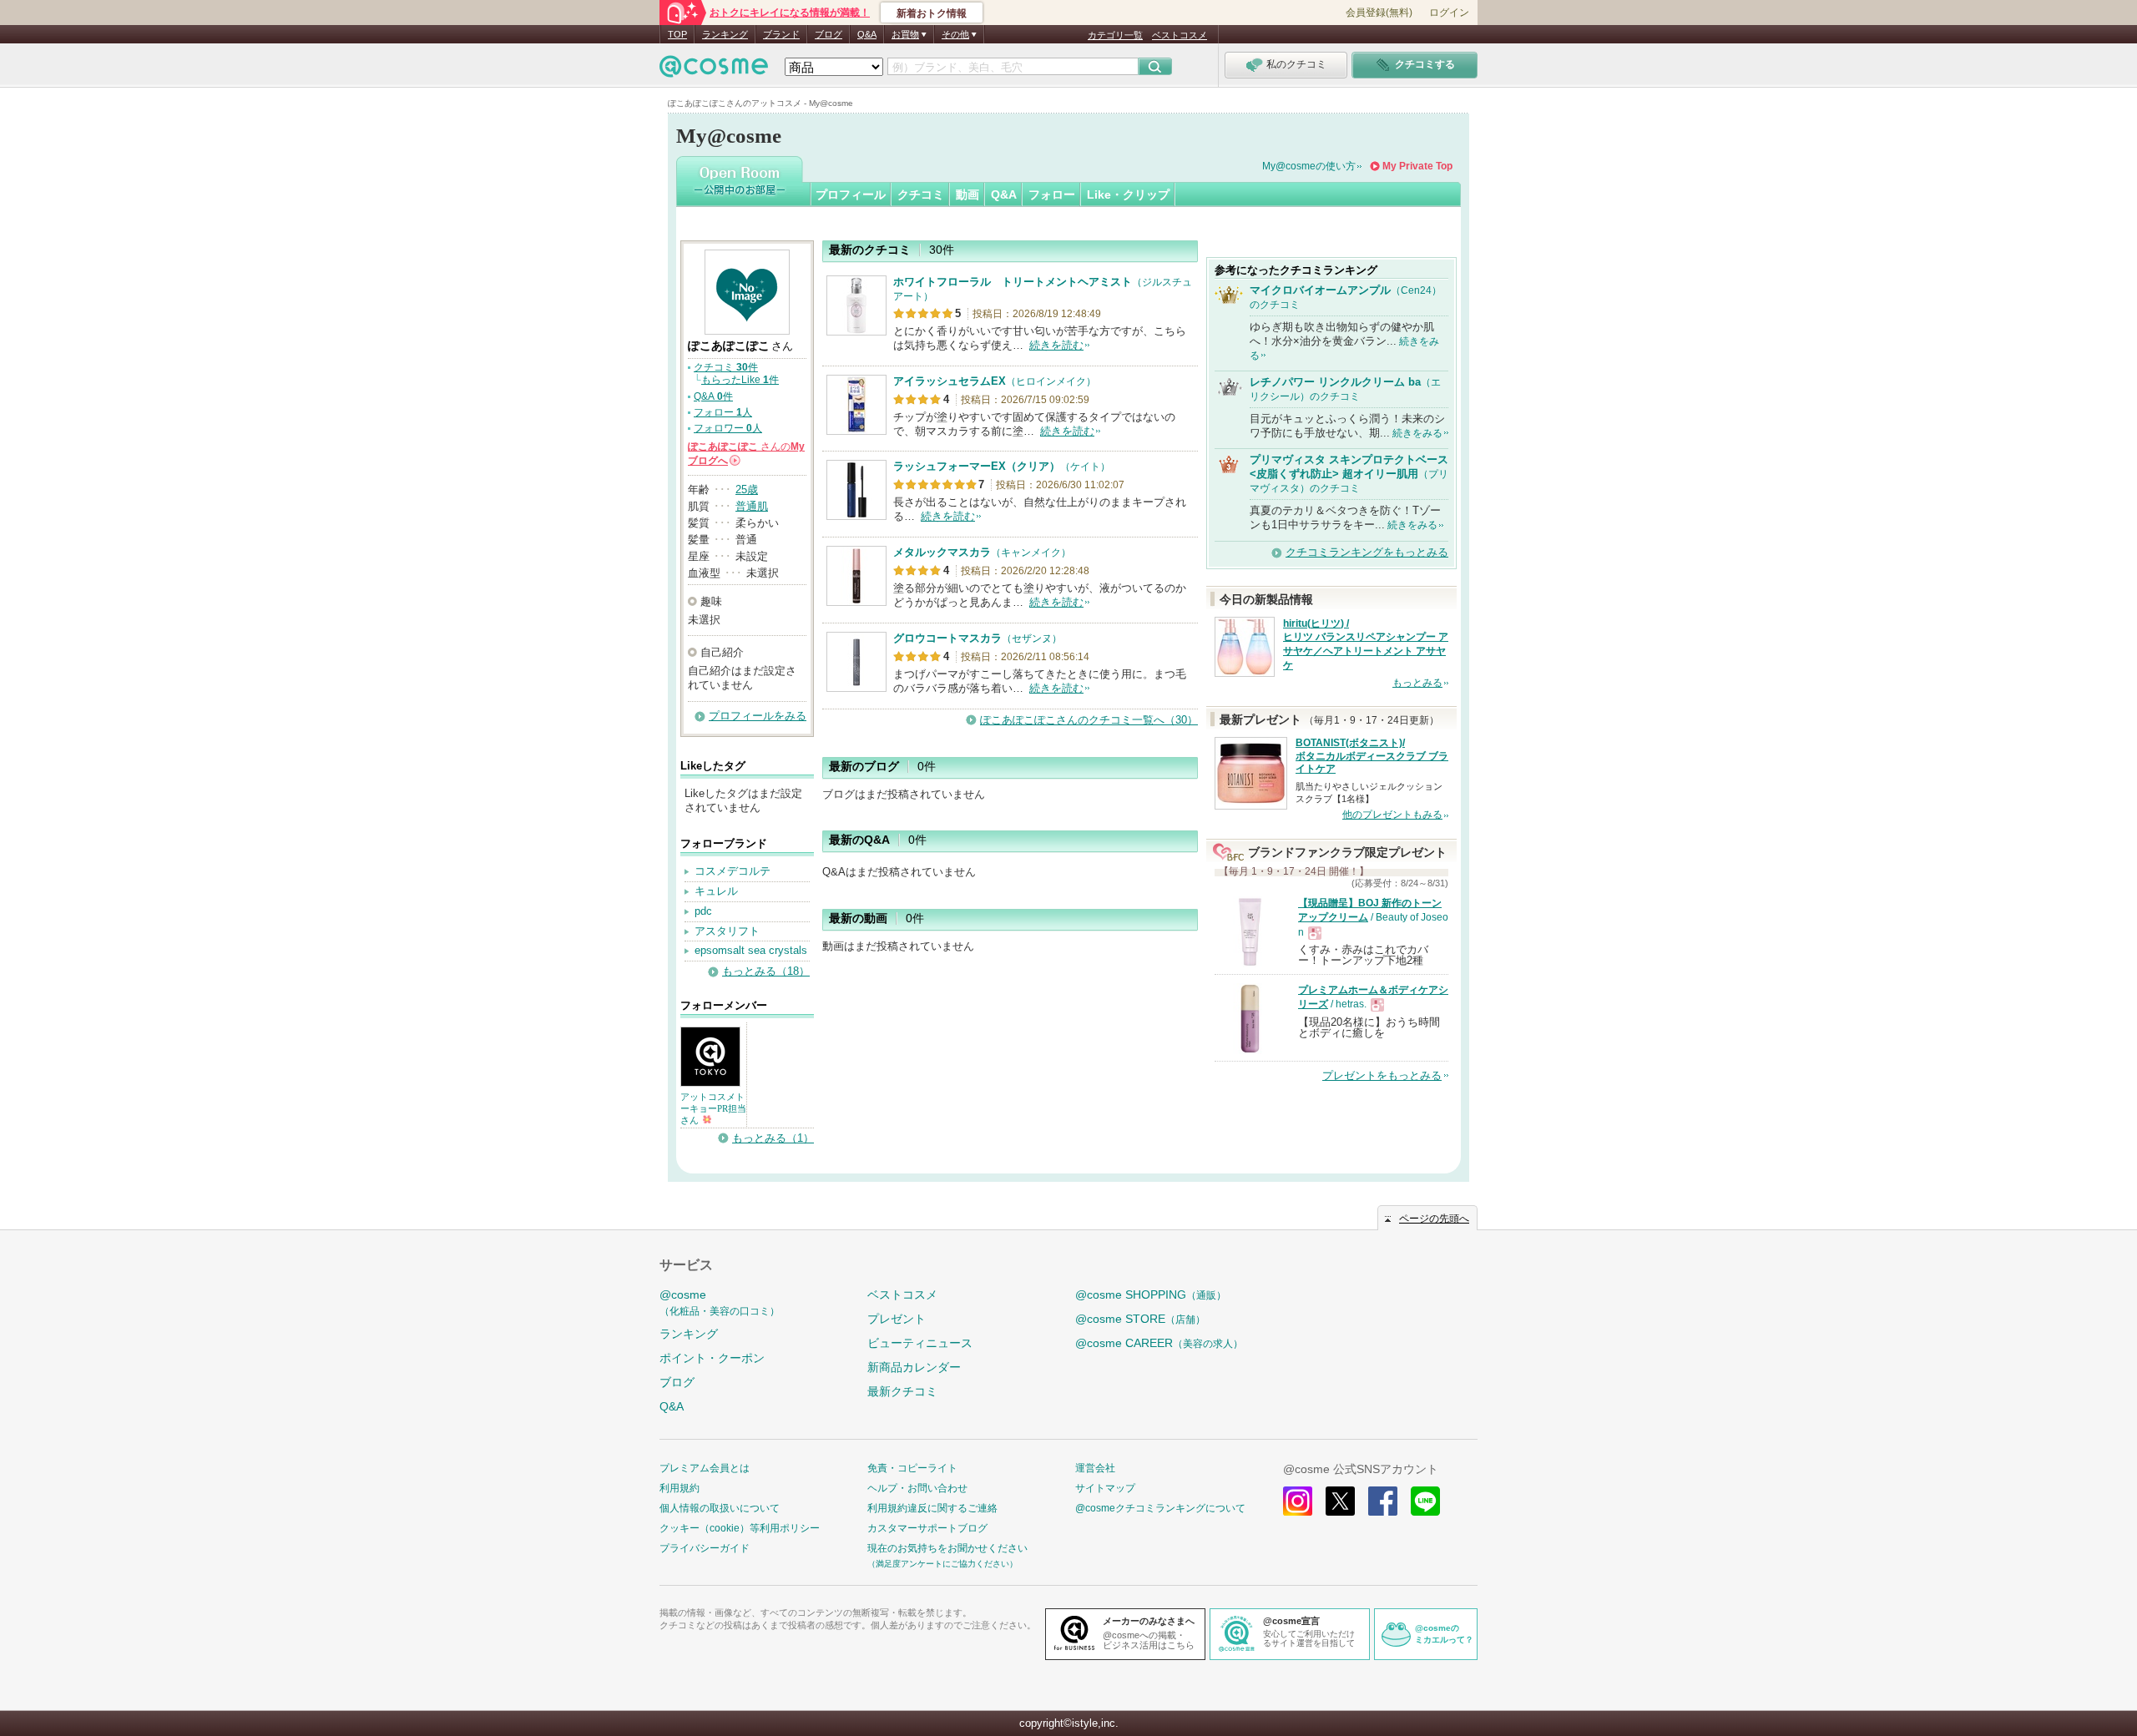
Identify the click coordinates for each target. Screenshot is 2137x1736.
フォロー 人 (723, 412)
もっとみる (1417, 683)
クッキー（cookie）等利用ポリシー (740, 1528)
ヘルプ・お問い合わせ (917, 1488)
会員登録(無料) (1379, 13)
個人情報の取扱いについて (720, 1508)
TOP (677, 34)
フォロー (1052, 194)
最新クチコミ (902, 1391)
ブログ (829, 34)
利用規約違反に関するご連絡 (932, 1508)
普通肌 (752, 506)
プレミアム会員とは (705, 1468)
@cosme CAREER (1159, 1343)
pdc (703, 911)
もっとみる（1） (773, 1138)
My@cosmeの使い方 (1309, 166)
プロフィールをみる (758, 716)
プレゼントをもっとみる (1382, 1075)
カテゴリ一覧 (1115, 35)
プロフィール (851, 194)
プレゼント (897, 1319)
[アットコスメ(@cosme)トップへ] (714, 71)
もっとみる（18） (766, 971)
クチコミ (921, 194)
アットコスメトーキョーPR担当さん (713, 1108)
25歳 (747, 490)
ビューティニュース (920, 1343)
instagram (1298, 1501)
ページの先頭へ (1434, 1219)
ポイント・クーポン (712, 1358)
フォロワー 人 (728, 428)
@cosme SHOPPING (1151, 1294)
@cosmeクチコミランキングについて (1160, 1508)
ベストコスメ (1180, 35)
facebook (1383, 1501)
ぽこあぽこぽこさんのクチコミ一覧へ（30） (1089, 720)
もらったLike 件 (740, 380)
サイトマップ (1105, 1488)
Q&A (867, 34)
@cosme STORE (1140, 1319)
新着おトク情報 (932, 13)
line (1425, 1501)
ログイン (1449, 13)
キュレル (716, 891)
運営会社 (1095, 1468)
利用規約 (679, 1488)
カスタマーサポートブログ (927, 1528)
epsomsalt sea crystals (751, 950)
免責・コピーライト (912, 1468)
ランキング (725, 34)
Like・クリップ (1128, 194)
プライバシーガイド (705, 1548)
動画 (967, 194)
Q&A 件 (713, 396)
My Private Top (1417, 166)
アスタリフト (727, 931)
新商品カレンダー (914, 1367)
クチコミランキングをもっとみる (1367, 552)
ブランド (781, 34)
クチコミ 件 (726, 367)
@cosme (720, 1302)
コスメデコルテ (733, 871)
